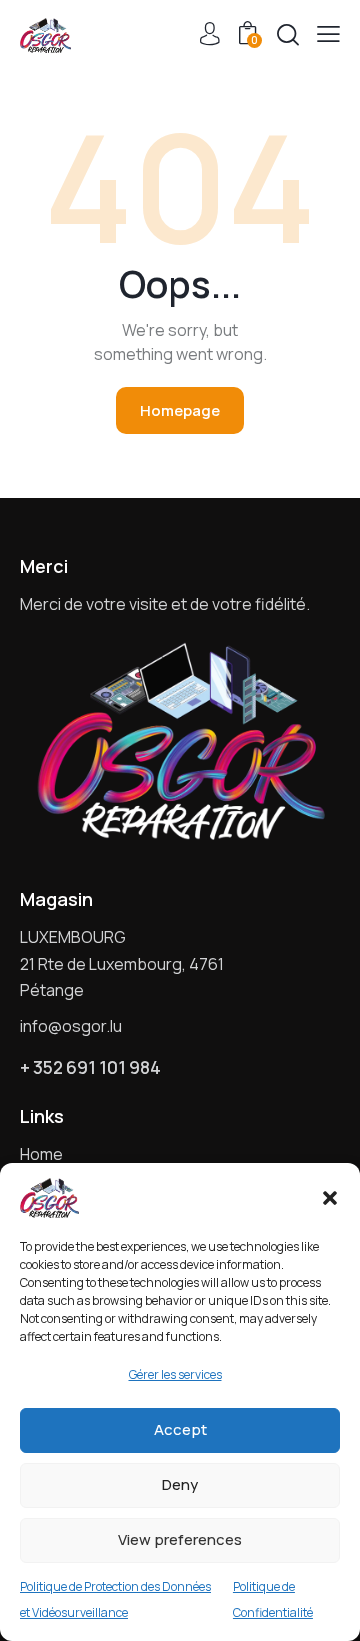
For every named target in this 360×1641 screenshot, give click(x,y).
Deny (180, 1484)
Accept (180, 1429)
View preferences (180, 1539)
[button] (330, 1198)
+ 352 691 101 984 (90, 1067)
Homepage (180, 410)
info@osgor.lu (71, 1026)
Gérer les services (175, 1374)
